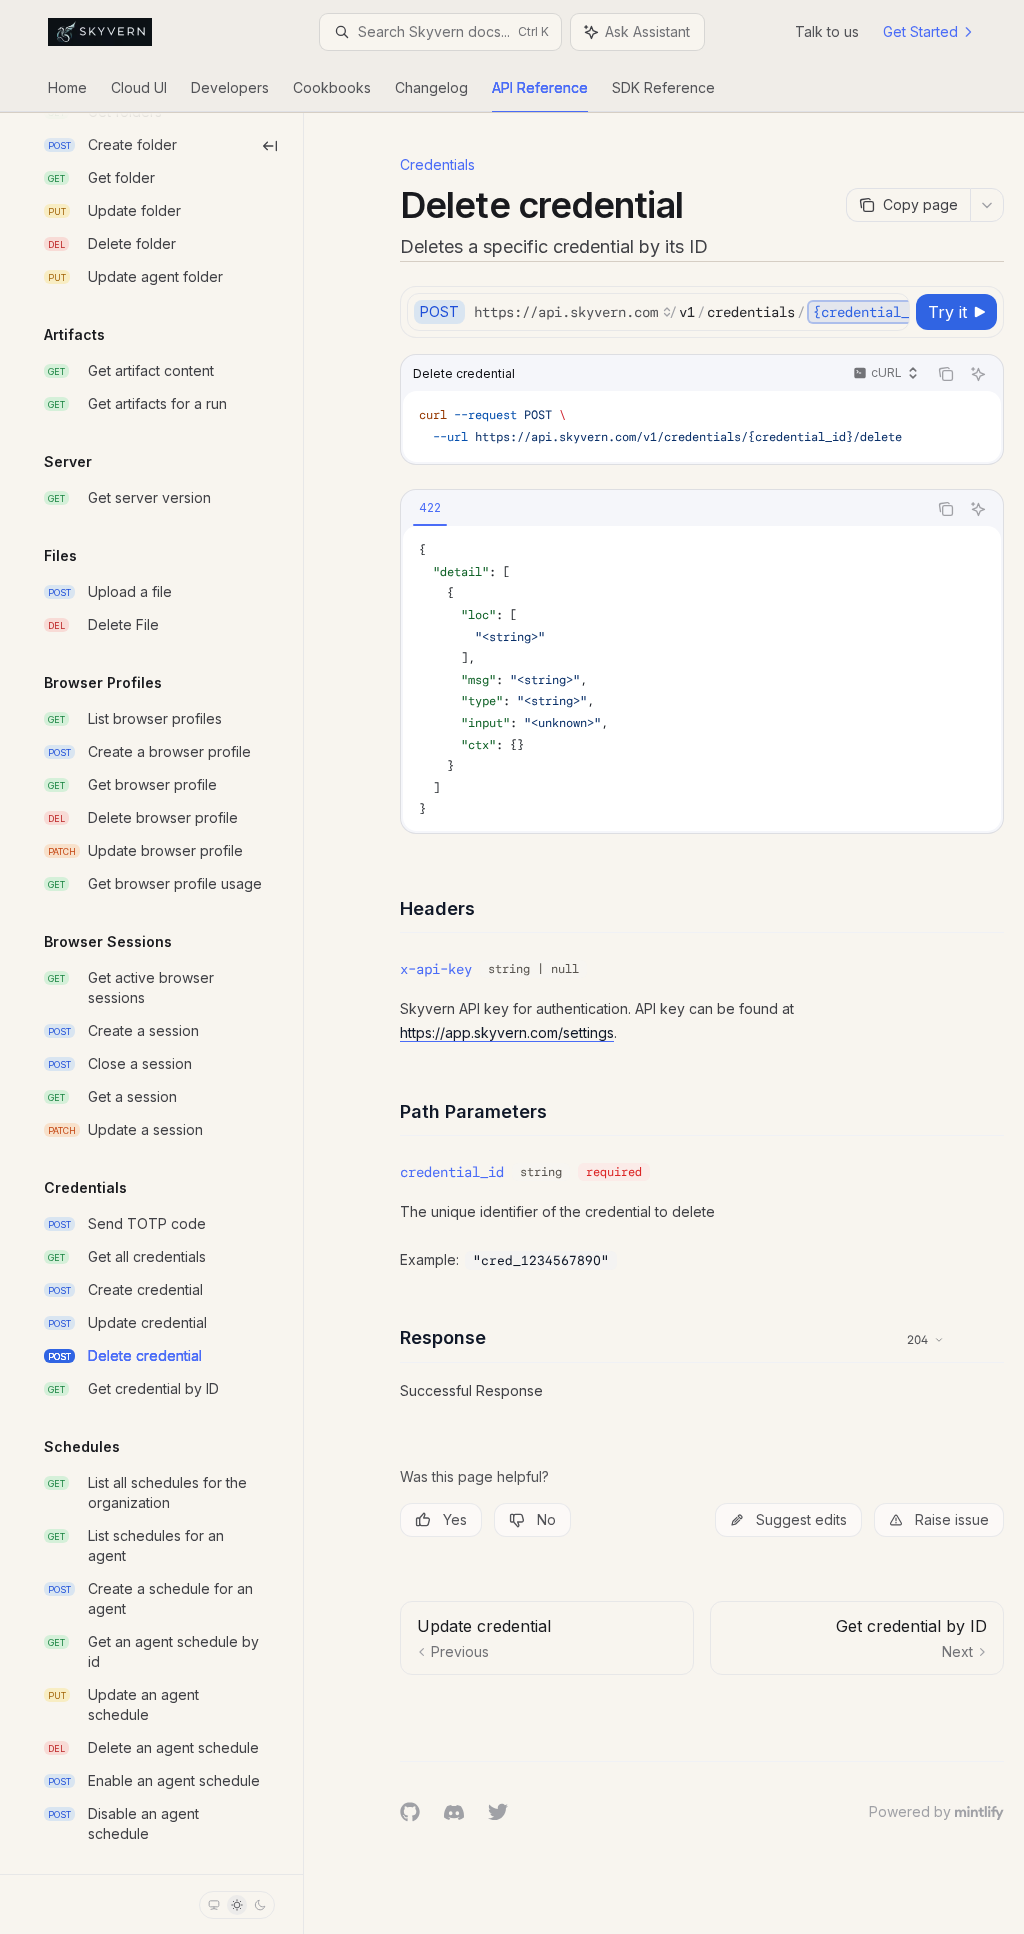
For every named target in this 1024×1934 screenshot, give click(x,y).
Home (67, 87)
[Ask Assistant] (978, 374)
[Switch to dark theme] (260, 1905)
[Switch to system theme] (214, 1905)
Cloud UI (139, 87)
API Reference (540, 87)
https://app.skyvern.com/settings (507, 1032)
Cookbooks (332, 87)
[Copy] (891, 312)
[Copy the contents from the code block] (946, 374)
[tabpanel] (702, 678)
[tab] (430, 508)
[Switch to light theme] (237, 1905)
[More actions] (987, 205)
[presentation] (151, 993)
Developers (230, 87)
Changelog (431, 87)
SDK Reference (663, 87)
